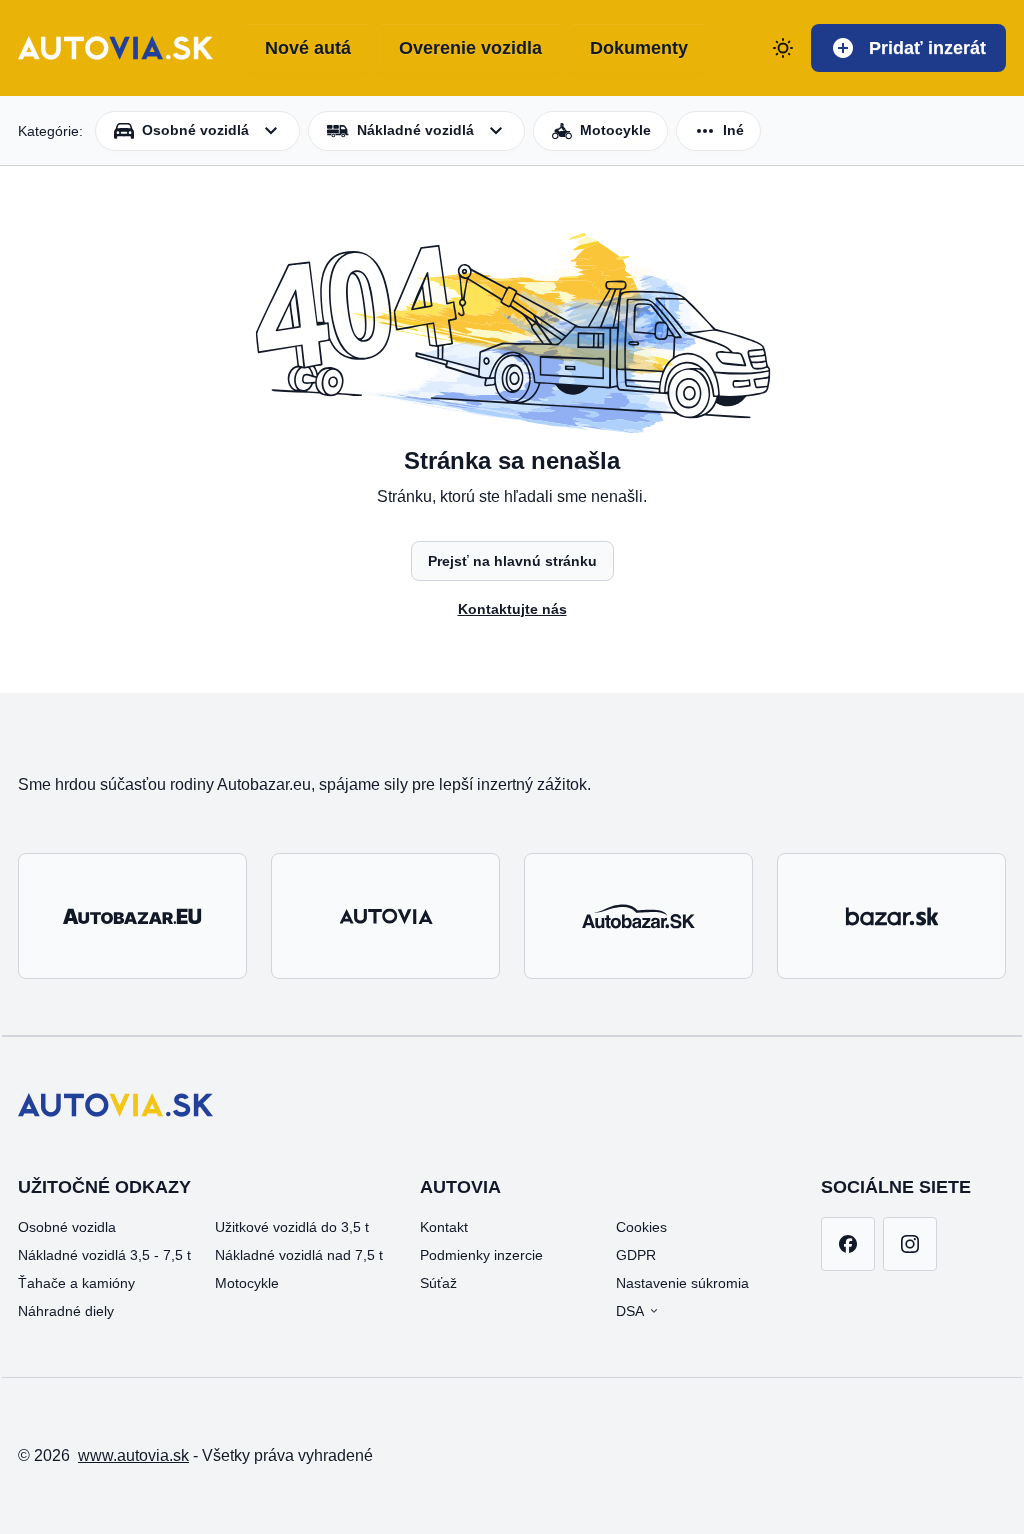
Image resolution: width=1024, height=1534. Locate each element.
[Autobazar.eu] (132, 916)
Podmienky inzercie (481, 1255)
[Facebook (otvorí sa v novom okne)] (848, 1244)
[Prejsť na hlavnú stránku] (115, 48)
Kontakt (444, 1227)
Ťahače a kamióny (76, 1283)
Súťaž (438, 1283)
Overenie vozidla (470, 48)
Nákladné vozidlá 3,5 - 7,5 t (104, 1255)
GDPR (636, 1255)
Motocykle (247, 1283)
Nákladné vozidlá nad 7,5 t (299, 1255)
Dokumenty (639, 48)
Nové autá (308, 48)
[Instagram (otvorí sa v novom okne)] (910, 1244)
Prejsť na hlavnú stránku (512, 561)
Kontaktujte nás (512, 609)
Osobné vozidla (67, 1227)
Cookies (641, 1227)
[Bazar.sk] (891, 916)
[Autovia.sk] (385, 916)
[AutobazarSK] (638, 916)
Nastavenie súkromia (682, 1283)
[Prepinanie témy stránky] (783, 48)
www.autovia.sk (133, 1455)
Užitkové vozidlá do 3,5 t (292, 1227)
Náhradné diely (66, 1311)
